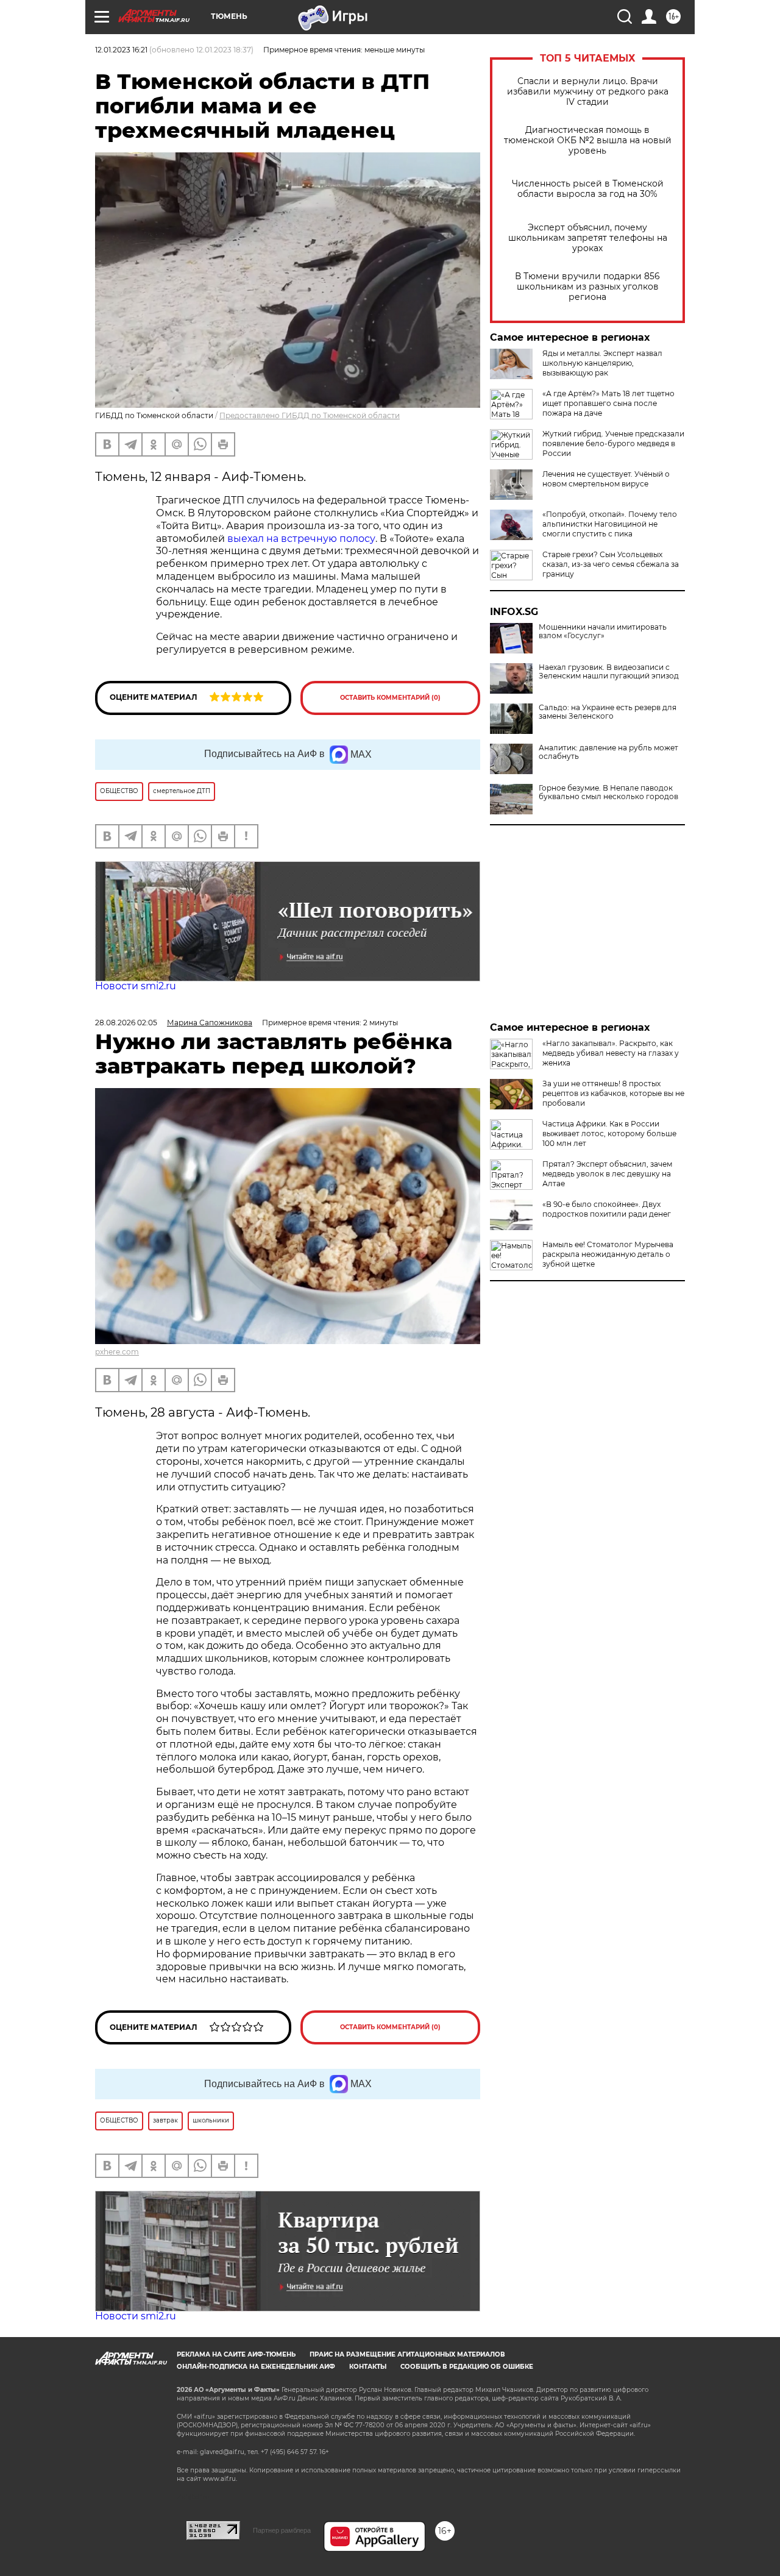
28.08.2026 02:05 (126, 1023)
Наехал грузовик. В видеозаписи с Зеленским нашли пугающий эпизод (609, 672)
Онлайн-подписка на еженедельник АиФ (256, 2367)
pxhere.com (117, 1352)
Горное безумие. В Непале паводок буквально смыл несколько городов (608, 792)
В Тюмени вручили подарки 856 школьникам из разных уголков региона (587, 287)
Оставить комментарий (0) (390, 698)
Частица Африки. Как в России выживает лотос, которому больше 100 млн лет (609, 1133)
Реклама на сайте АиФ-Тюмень (236, 2354)
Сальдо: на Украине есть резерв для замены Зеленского (608, 712)
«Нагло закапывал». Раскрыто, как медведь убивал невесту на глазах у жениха (611, 1053)
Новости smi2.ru (136, 986)
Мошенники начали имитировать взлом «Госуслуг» (603, 632)
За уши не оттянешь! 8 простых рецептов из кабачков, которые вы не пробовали (613, 1093)
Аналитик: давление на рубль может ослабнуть (608, 752)
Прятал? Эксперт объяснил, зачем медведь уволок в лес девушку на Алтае (607, 1174)
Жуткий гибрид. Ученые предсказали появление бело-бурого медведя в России (613, 443)
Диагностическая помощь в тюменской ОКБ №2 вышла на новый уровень (588, 141)
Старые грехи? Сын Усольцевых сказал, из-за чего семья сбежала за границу (611, 564)
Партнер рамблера (282, 2530)
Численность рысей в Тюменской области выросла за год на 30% (588, 189)
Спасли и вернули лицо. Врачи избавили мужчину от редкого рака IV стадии (588, 92)
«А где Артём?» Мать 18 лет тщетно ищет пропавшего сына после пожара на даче (608, 403)
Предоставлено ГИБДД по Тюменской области (310, 415)
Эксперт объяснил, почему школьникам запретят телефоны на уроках (588, 238)
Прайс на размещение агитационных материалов (407, 2354)
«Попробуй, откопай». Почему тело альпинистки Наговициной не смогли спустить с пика (610, 524)
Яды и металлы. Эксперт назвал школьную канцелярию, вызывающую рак (602, 363)
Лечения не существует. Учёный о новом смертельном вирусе (606, 479)
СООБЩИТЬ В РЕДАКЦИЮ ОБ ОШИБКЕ (467, 2367)
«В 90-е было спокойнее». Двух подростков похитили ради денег (607, 1209)
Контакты (368, 2367)
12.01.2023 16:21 (121, 50)
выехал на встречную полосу (301, 539)
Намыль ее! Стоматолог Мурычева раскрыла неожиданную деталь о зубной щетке (608, 1254)
